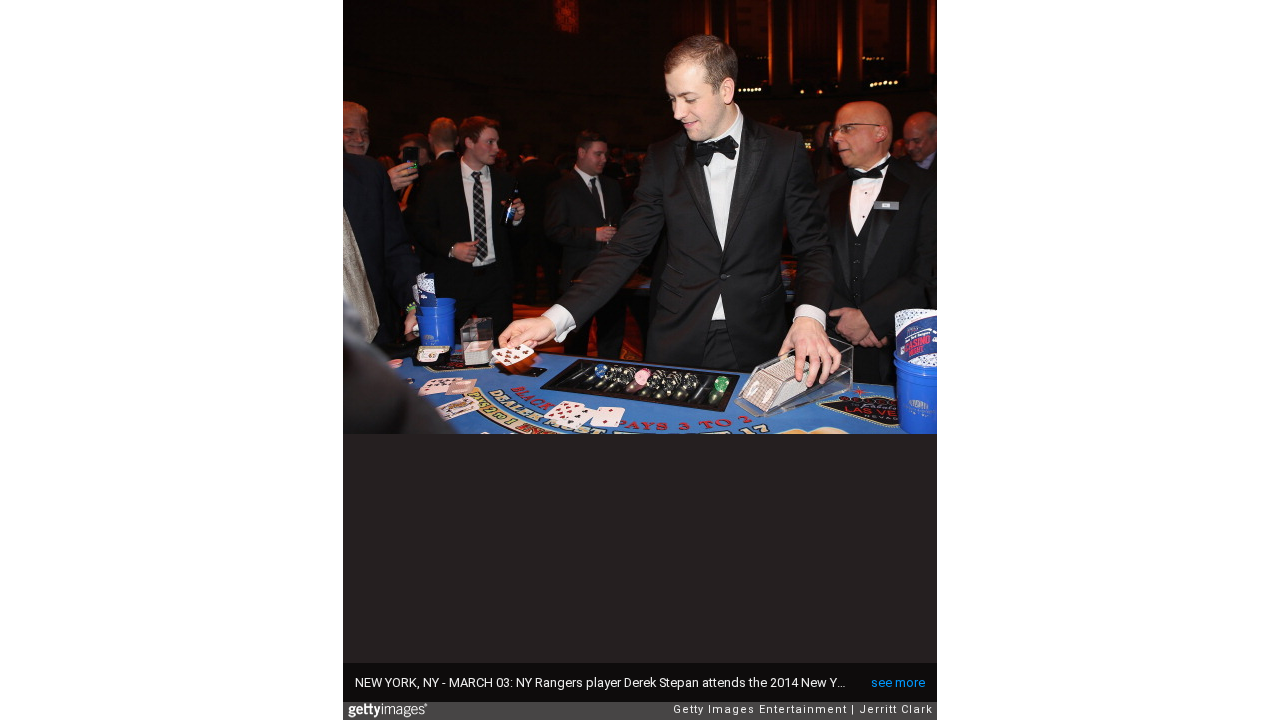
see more (898, 682)
